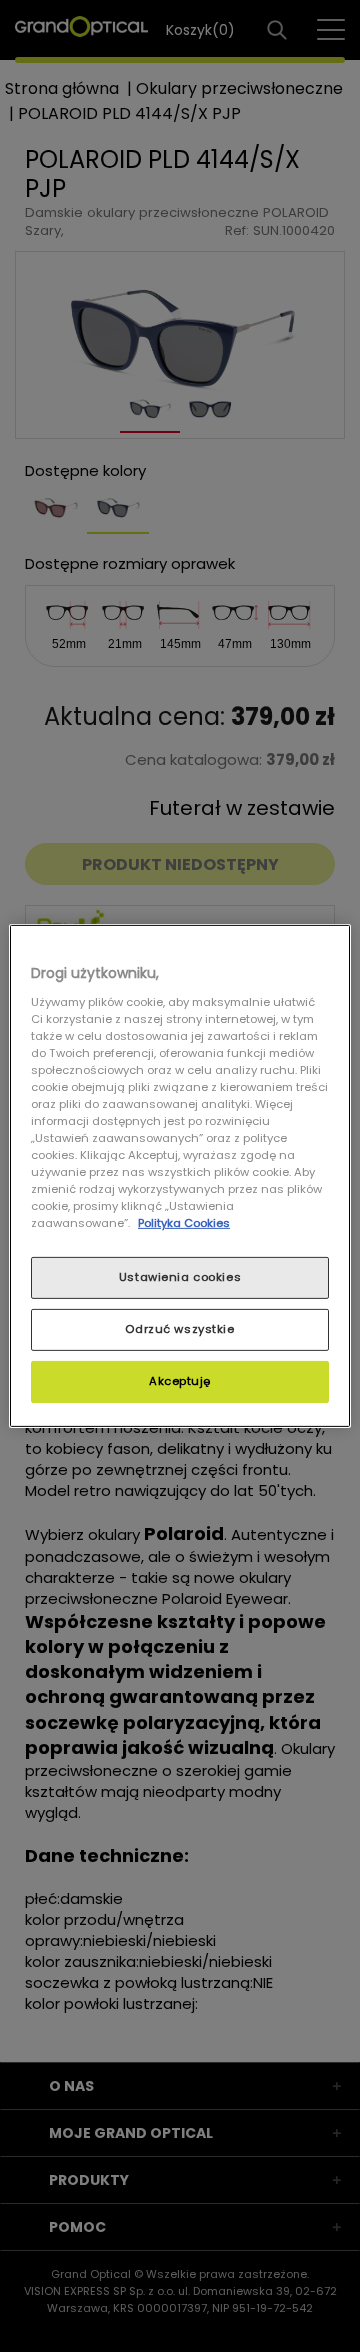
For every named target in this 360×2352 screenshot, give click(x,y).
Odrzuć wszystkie (179, 1329)
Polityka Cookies (184, 1223)
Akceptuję (180, 1381)
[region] (180, 1176)
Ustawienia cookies (180, 1277)
